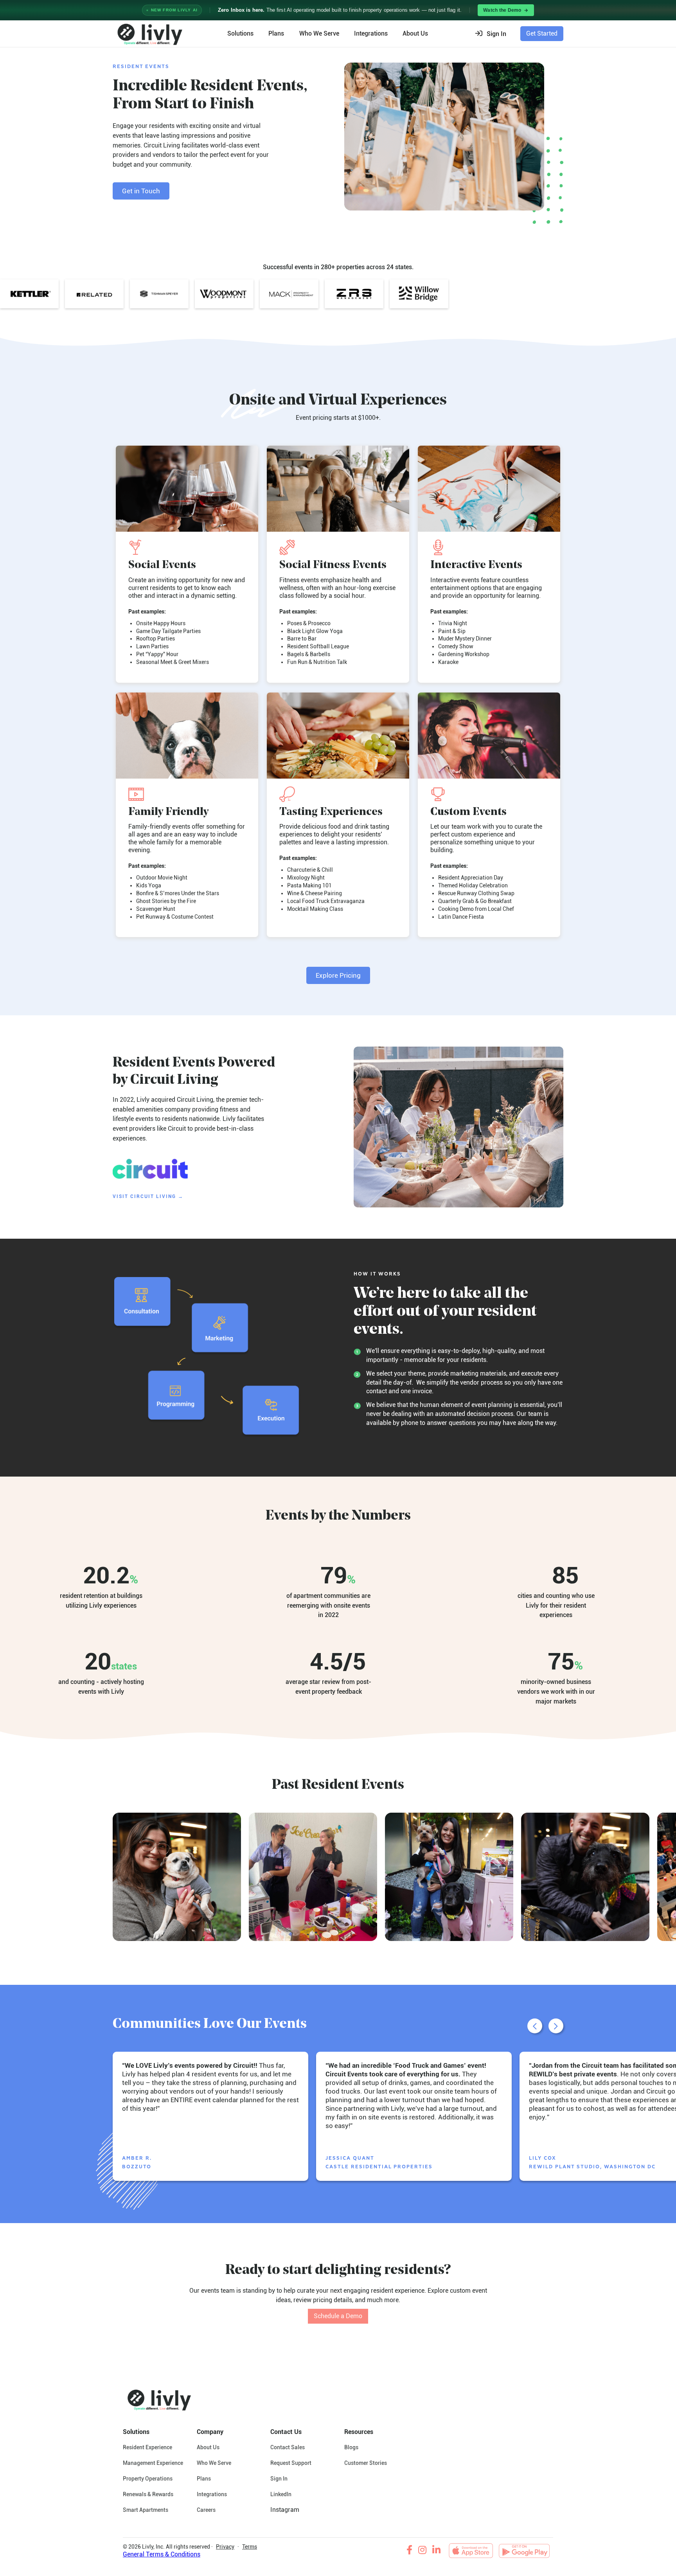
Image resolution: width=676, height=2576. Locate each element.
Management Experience (153, 2463)
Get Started (542, 33)
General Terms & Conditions (162, 2554)
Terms (250, 2547)
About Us (208, 2447)
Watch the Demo (502, 10)
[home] (149, 34)
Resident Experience (147, 2447)
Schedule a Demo (338, 2316)
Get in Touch (141, 191)
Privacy (225, 2547)
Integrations (371, 33)
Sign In (279, 2479)
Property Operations (148, 2479)
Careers (206, 2510)
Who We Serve (319, 33)
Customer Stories (366, 2463)
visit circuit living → (148, 1196)
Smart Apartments (146, 2510)
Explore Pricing (338, 975)
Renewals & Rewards (148, 2494)
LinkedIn (281, 2494)
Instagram (285, 2510)
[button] (493, 34)
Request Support (291, 2463)
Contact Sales (288, 2447)
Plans (276, 33)
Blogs (351, 2447)
